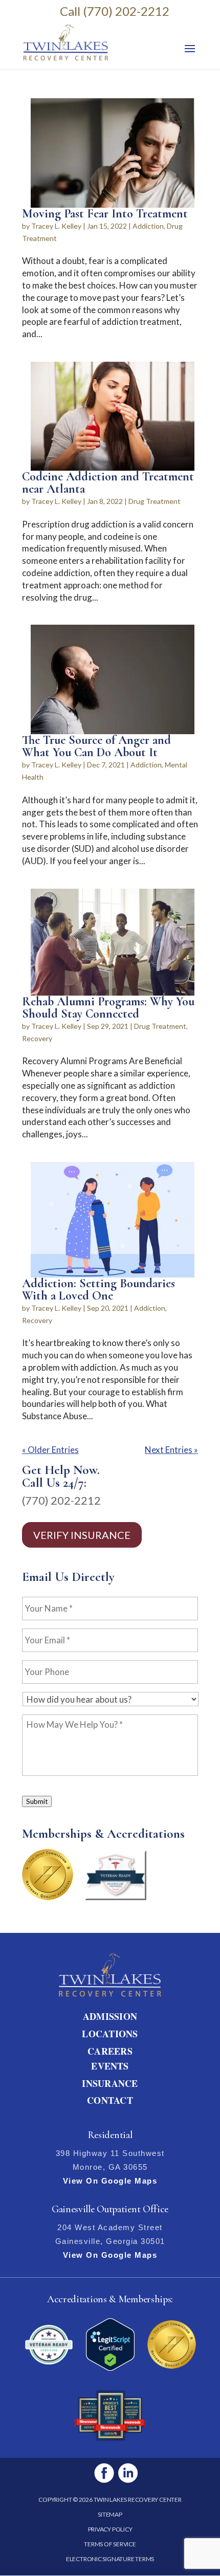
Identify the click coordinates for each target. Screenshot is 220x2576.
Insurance (110, 2083)
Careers (110, 2051)
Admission (110, 2016)
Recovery (37, 1038)
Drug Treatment (155, 501)
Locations (110, 2034)
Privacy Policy (110, 2529)
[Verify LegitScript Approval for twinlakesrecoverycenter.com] (110, 2368)
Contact (110, 2100)
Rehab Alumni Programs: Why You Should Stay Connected (108, 1008)
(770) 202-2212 (61, 1500)
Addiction (148, 226)
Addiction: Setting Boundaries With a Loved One (98, 1290)
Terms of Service (110, 2544)
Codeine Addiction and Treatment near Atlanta (108, 483)
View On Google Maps (110, 2181)
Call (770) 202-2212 (115, 11)
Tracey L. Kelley (56, 226)
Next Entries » (171, 1450)
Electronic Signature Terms (110, 2559)
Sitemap (110, 2514)
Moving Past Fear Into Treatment (105, 214)
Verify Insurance (82, 1535)
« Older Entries (50, 1450)
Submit (37, 1801)
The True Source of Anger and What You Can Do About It (96, 746)
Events (110, 2066)
